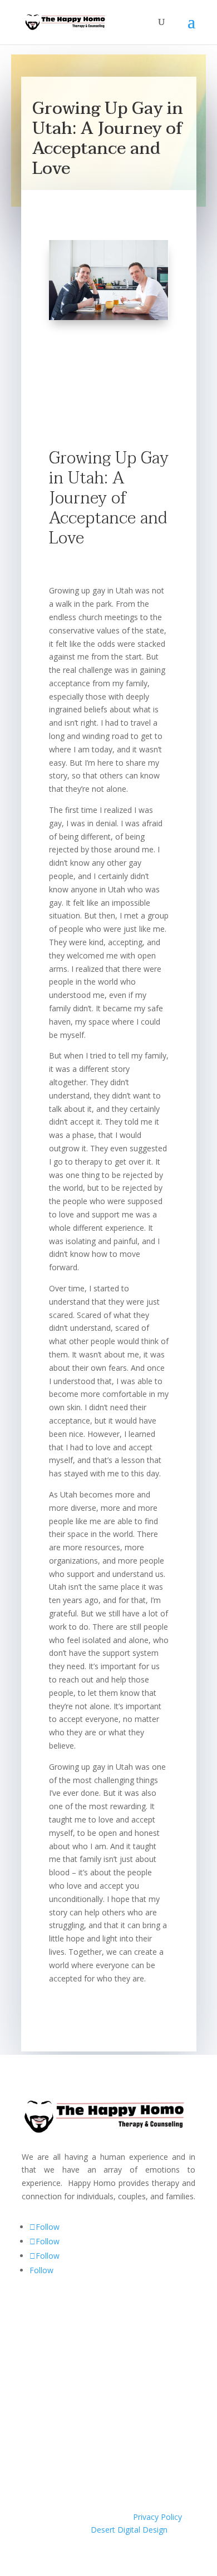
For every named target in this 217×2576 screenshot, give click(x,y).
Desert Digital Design (129, 2530)
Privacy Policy (157, 2517)
